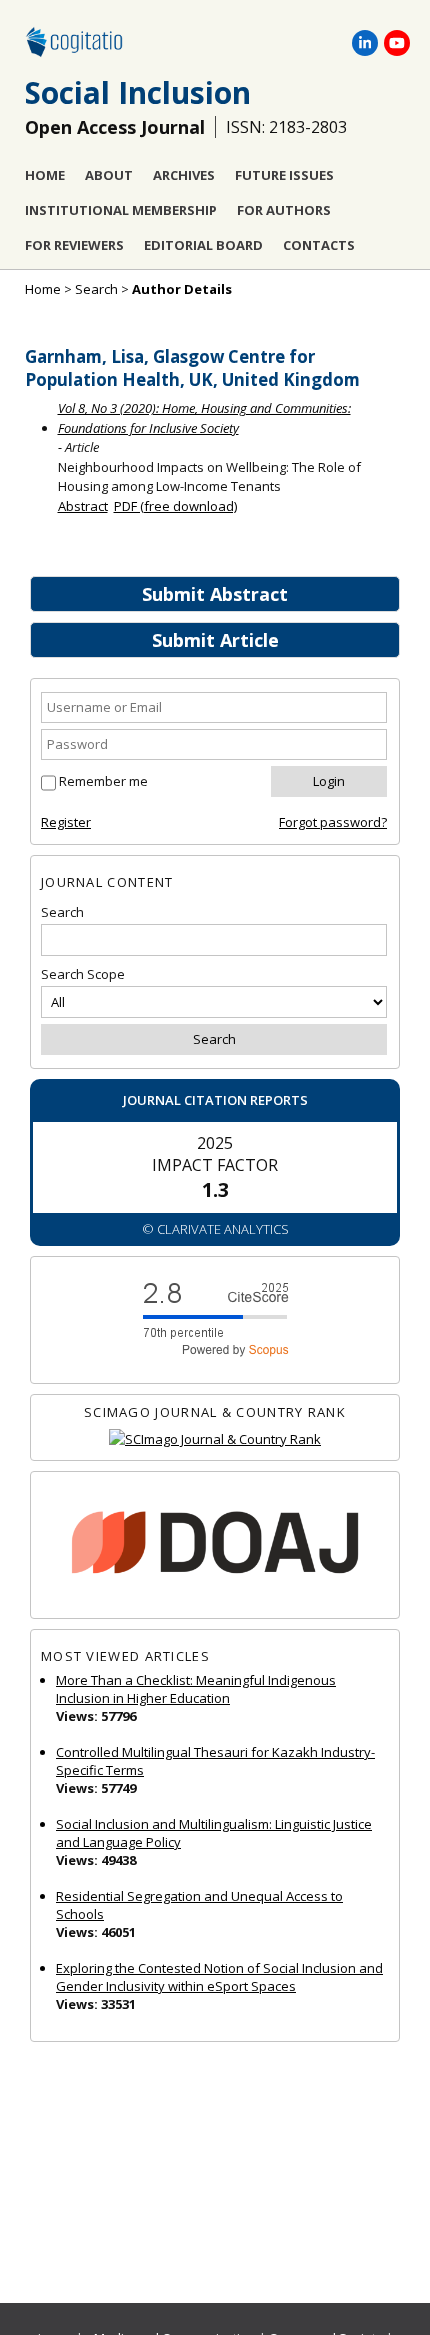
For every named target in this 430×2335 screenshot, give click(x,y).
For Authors (284, 210)
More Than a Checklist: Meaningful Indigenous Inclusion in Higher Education (196, 1689)
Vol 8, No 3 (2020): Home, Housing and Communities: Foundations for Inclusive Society (204, 418)
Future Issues (284, 175)
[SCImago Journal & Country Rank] (215, 1439)
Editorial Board (203, 245)
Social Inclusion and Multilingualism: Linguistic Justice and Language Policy (214, 1833)
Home (45, 175)
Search (96, 289)
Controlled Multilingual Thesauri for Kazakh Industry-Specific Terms (215, 1761)
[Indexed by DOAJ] (215, 1545)
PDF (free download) (175, 506)
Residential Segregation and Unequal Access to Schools (199, 1905)
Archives (184, 175)
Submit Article (215, 640)
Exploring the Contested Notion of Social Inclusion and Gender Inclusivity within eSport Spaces (219, 1977)
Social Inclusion (138, 92)
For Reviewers (74, 245)
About (109, 175)
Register (66, 822)
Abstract (83, 506)
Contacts (319, 245)
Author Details (182, 289)
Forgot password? (333, 822)
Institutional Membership (121, 210)
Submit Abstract (215, 594)
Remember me (103, 781)
